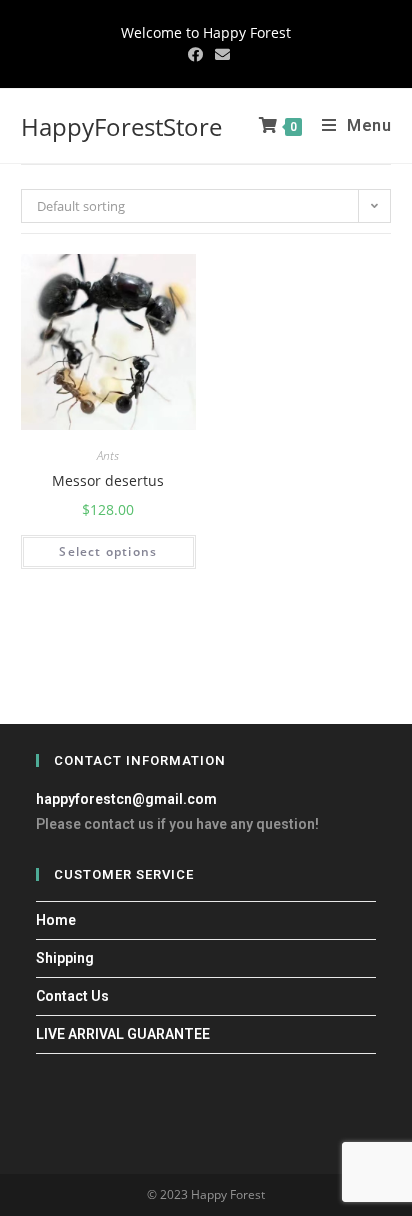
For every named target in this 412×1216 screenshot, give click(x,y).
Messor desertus (108, 480)
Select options (108, 551)
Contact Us (72, 996)
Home (56, 920)
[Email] (219, 54)
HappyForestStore (121, 126)
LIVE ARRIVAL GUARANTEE (123, 1034)
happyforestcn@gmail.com (126, 799)
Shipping (65, 958)
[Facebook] (195, 54)
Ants (108, 456)
